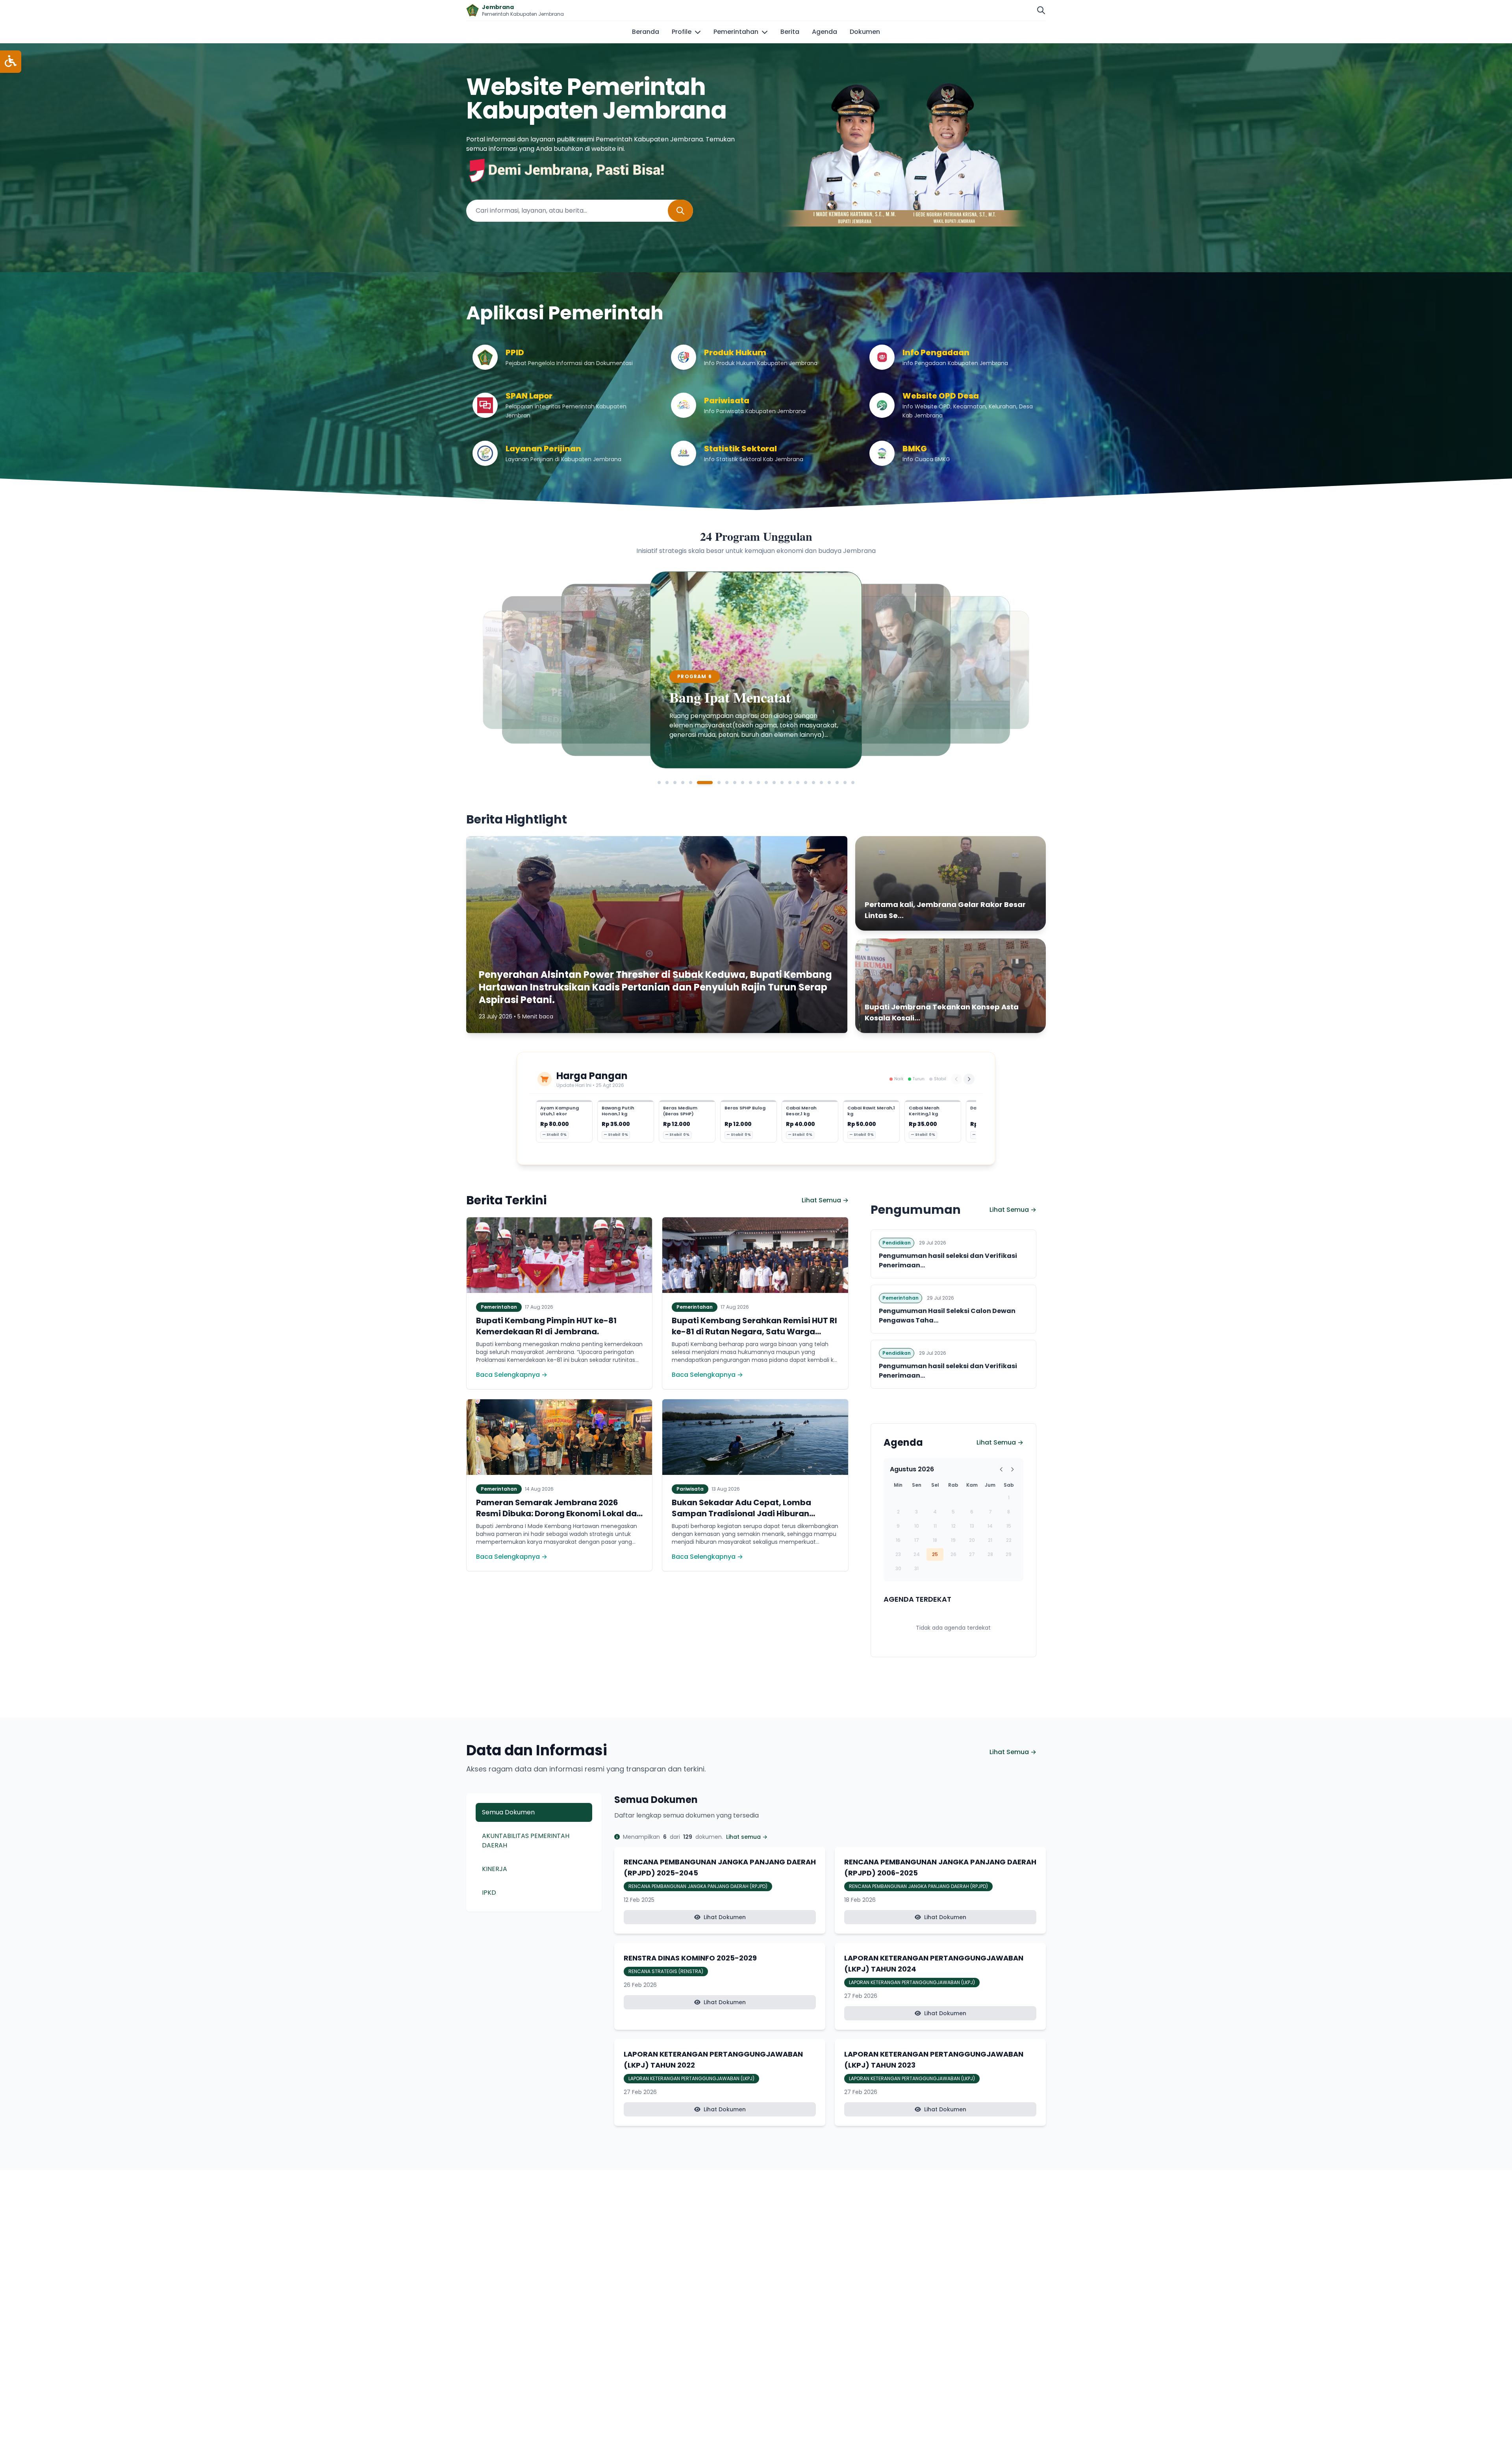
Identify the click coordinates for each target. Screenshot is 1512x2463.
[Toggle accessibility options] (11, 62)
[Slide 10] (743, 783)
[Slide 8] (721, 783)
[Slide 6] (699, 783)
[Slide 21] (829, 783)
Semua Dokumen (508, 1812)
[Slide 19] (813, 783)
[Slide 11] (750, 783)
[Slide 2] (667, 783)
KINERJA (495, 1869)
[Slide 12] (758, 783)
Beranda (646, 32)
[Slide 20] (821, 783)
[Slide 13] (766, 783)
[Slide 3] (675, 783)
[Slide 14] (774, 783)
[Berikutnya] (969, 1079)
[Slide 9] (735, 783)
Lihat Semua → (825, 1200)
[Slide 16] (790, 783)
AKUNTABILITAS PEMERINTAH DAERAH (526, 1841)
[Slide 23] (845, 783)
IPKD (489, 1893)
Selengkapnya (608, 742)
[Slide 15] (782, 783)
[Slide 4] (683, 783)
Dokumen (865, 32)
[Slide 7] (706, 783)
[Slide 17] (798, 783)
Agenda (825, 32)
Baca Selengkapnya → (512, 1375)
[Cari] (1041, 10)
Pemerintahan (736, 32)
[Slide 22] (837, 783)
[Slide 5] (691, 783)
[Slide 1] (659, 783)
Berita (790, 32)
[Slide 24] (853, 783)
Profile (682, 32)
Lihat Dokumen (725, 1917)
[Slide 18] (806, 783)
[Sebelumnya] (956, 1079)
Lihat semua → (747, 1837)
